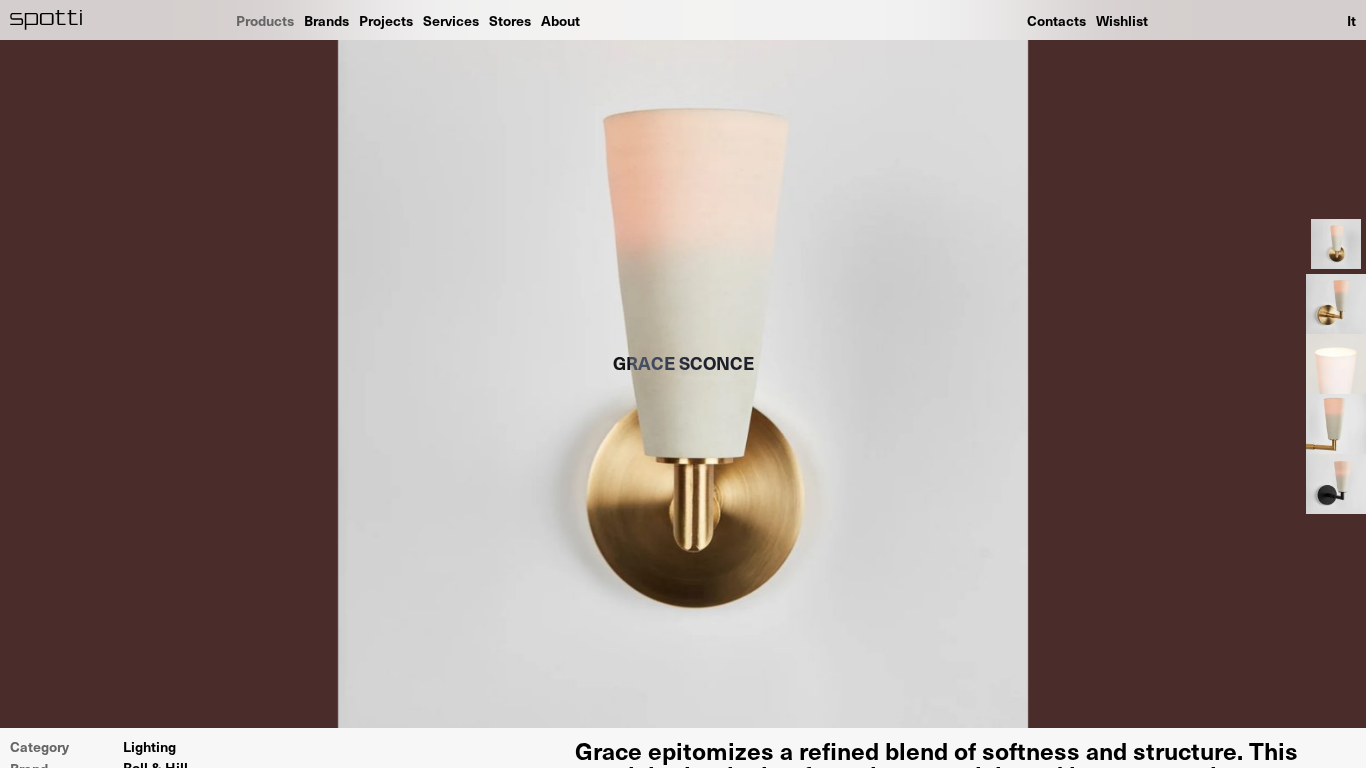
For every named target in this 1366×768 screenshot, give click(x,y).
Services (451, 20)
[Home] (46, 20)
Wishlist (1122, 20)
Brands (326, 20)
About (560, 20)
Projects (386, 20)
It (1351, 20)
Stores (510, 20)
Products (265, 20)
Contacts (1056, 20)
